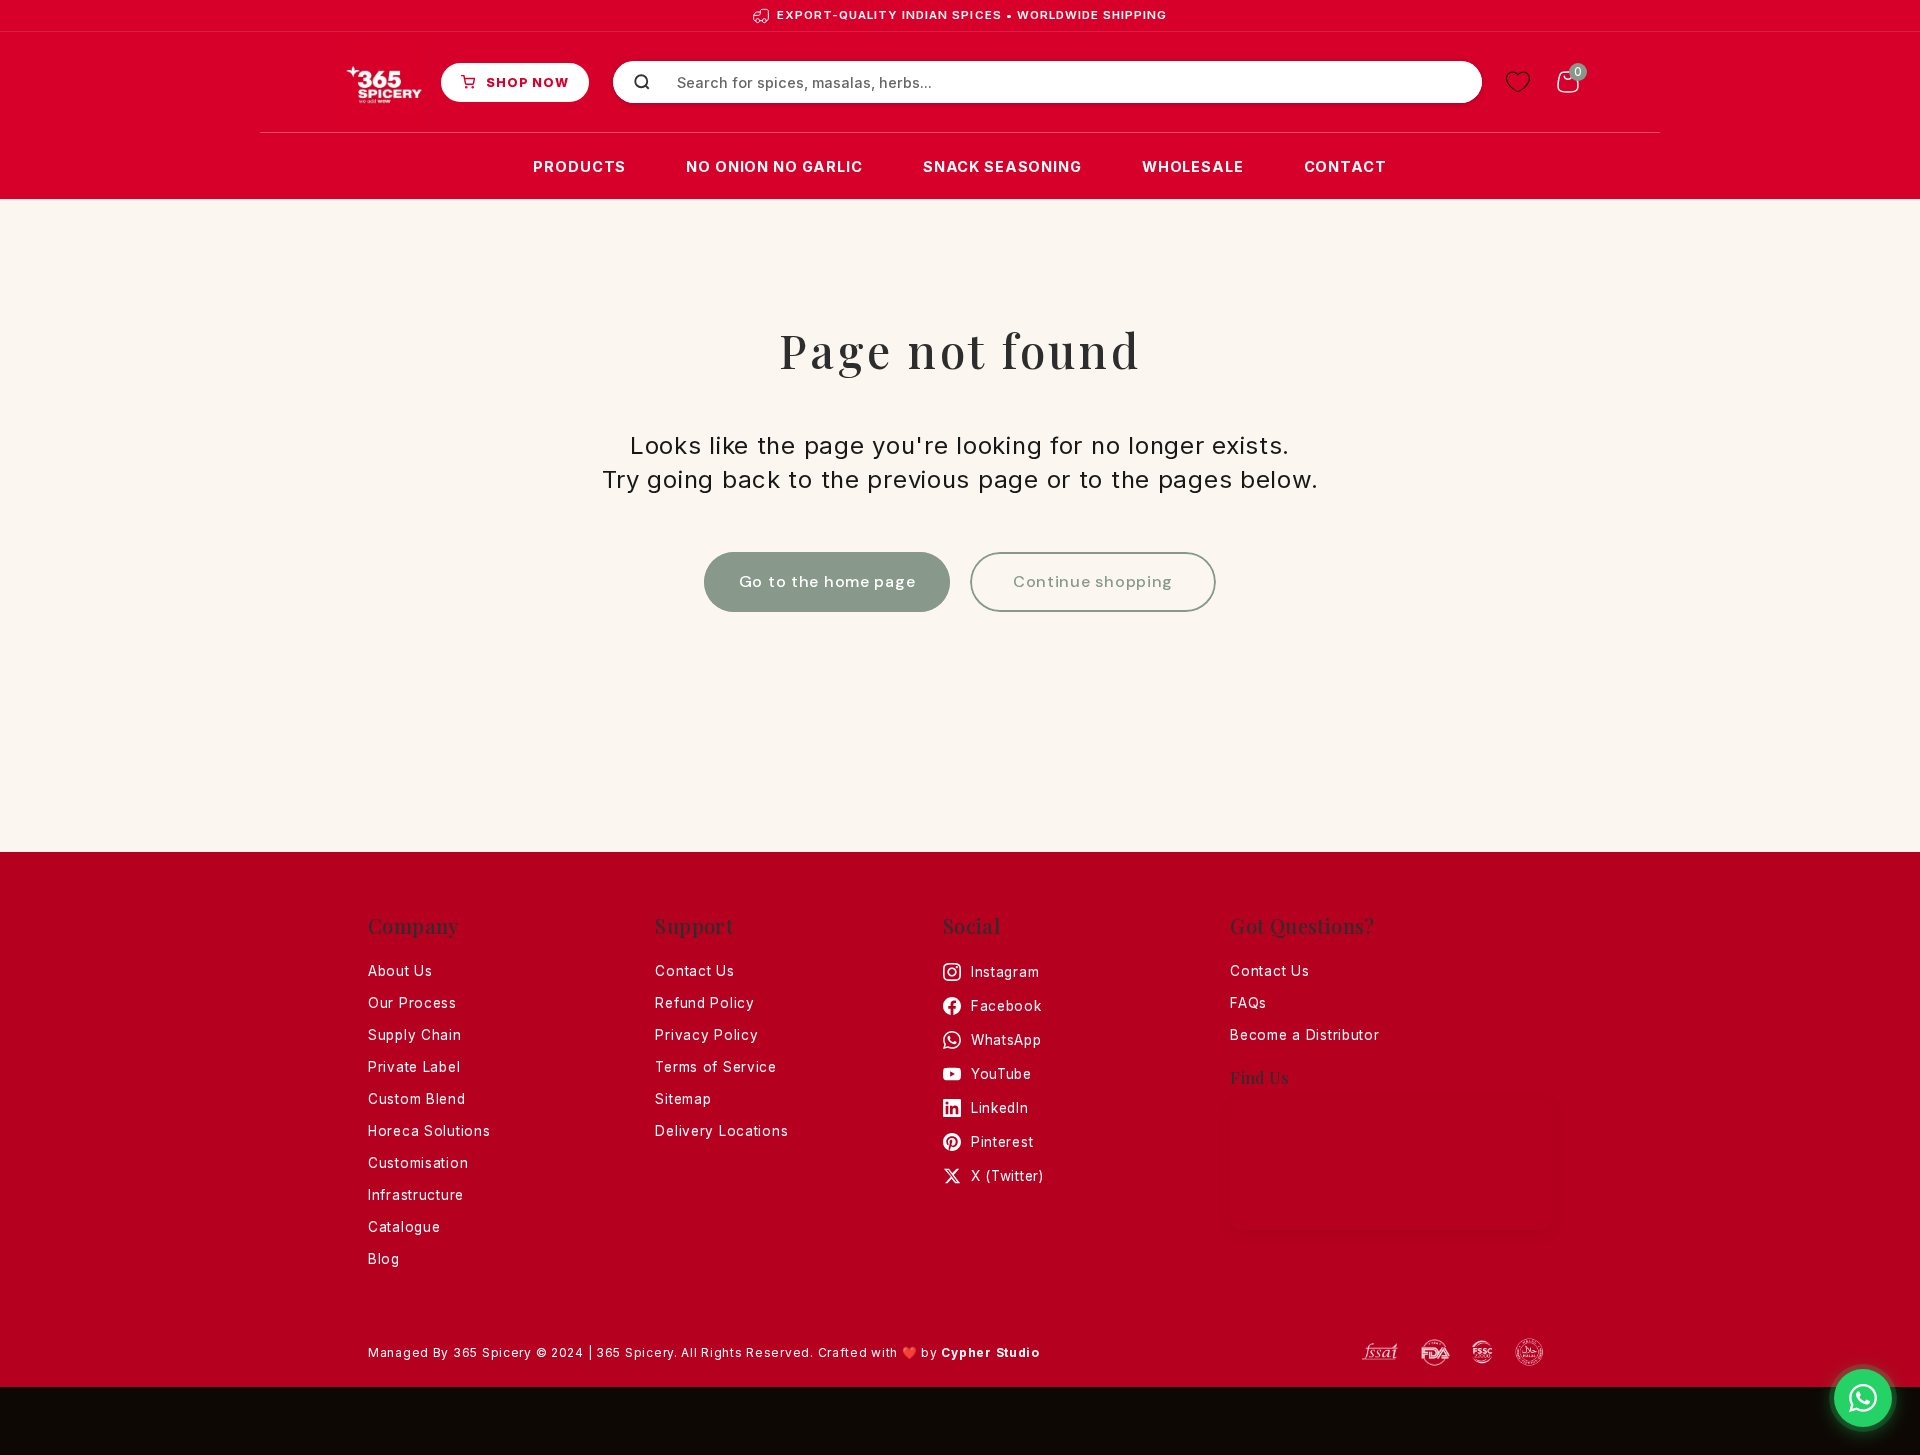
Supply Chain (415, 1035)
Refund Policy (704, 1003)
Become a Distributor (1304, 1035)
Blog (384, 1259)
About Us (400, 971)
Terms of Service (716, 1067)
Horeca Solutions (429, 1131)
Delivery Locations (721, 1131)
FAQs (1248, 1003)
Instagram (1005, 972)
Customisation (418, 1163)
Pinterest (1002, 1142)
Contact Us (694, 971)
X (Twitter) (1007, 1176)
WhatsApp (1006, 1040)
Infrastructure (416, 1195)
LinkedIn (1000, 1108)
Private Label (414, 1067)
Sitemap (683, 1099)
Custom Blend (417, 1099)
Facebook (1006, 1006)
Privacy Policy (706, 1035)
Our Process (412, 1003)
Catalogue (404, 1227)
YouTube (1001, 1074)
